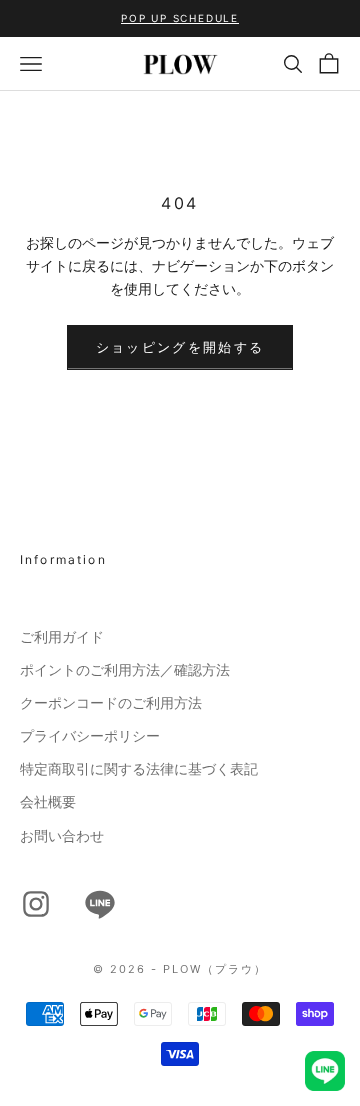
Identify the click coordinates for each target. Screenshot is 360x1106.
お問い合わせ (62, 836)
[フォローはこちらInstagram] (36, 904)
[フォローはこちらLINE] (100, 904)
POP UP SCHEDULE (180, 18)
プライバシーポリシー (90, 736)
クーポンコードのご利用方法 (111, 703)
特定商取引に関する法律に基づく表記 (139, 769)
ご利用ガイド (62, 637)
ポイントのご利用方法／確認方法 (125, 670)
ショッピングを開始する (180, 347)
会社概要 (48, 802)
